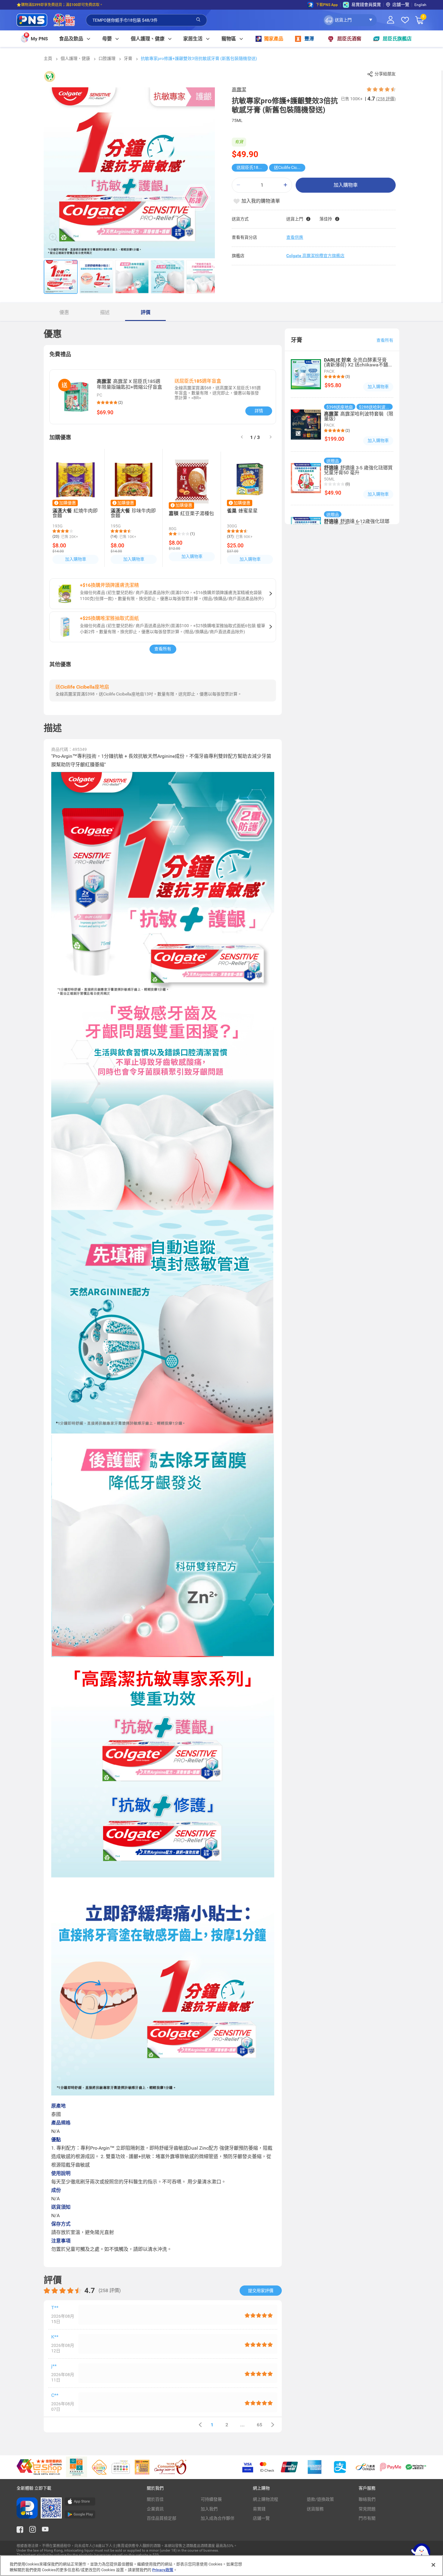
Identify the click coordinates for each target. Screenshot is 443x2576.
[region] (222, 2566)
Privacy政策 (163, 2570)
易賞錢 (259, 2509)
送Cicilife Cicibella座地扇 (290, 167)
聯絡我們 (367, 2499)
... (242, 2425)
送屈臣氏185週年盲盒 (252, 167)
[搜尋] (198, 20)
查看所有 (163, 649)
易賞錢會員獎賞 (366, 5)
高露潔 (239, 90)
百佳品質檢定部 (162, 2518)
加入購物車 (346, 185)
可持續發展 (211, 2499)
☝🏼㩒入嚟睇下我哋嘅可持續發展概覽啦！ (50, 5)
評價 (146, 312)
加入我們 (209, 2509)
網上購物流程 (265, 2499)
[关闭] (433, 2565)
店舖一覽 (401, 5)
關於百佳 (155, 2499)
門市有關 (367, 2518)
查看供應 (295, 237)
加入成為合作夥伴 (218, 2518)
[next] (271, 437)
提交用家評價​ (261, 2291)
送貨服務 (315, 2509)
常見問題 (367, 2509)
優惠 (64, 312)
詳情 (259, 411)
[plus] (285, 185)
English (420, 5)
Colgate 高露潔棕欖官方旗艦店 (315, 256)
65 (259, 2425)
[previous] (200, 2425)
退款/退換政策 (320, 2499)
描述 (105, 312)
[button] (350, 20)
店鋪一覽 (261, 2518)
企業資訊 (155, 2509)
